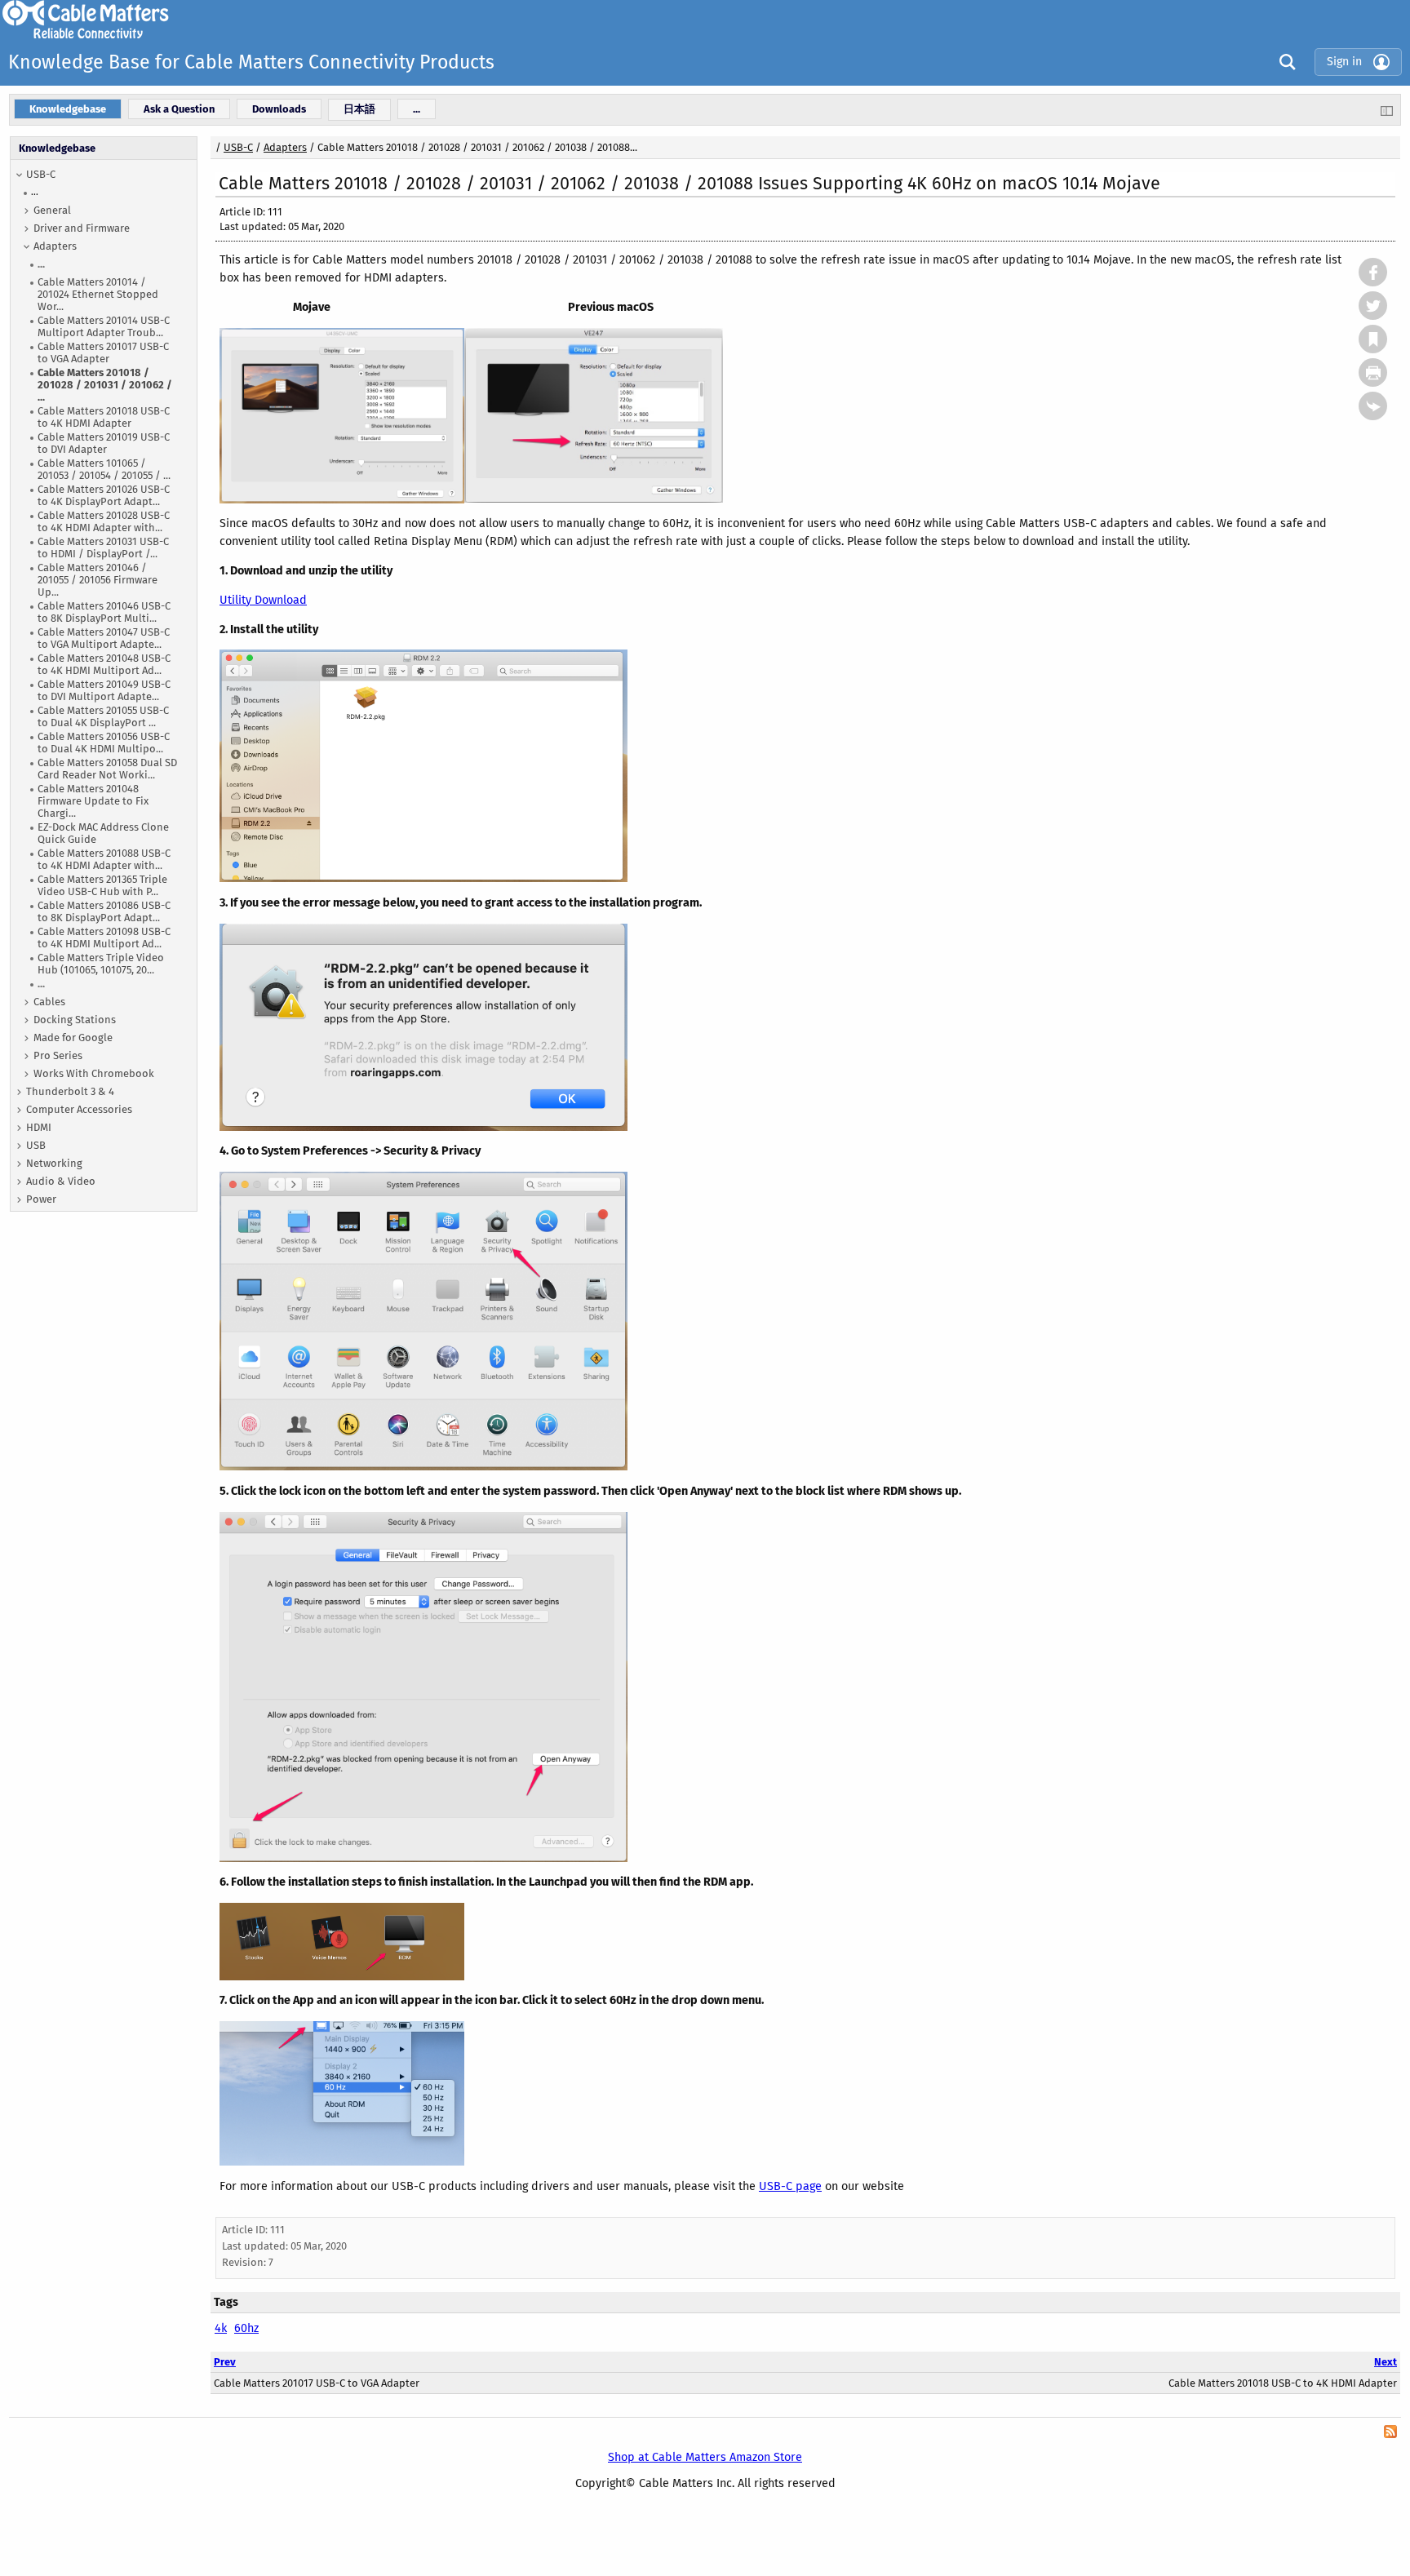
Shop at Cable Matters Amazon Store (705, 2457)
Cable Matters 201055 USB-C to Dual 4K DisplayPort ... (103, 716)
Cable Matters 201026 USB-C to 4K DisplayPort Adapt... (104, 495)
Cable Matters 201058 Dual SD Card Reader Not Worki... (107, 769)
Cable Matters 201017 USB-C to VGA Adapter (103, 352)
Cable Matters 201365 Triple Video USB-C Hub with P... (102, 885)
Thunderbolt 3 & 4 (70, 1091)
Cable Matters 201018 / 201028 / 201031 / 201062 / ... (105, 385)
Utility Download (263, 600)
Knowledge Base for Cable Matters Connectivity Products (251, 62)
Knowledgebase (57, 148)
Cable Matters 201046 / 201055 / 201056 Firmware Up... (98, 580)
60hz (246, 2328)
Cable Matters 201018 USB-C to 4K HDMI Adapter (104, 417)
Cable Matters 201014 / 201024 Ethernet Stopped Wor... (98, 294)
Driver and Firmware (82, 228)
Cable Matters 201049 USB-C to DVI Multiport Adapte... (104, 690)
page (807, 2186)
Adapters (55, 246)
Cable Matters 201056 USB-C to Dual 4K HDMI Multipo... (104, 743)
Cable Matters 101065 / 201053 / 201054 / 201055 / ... (104, 469)
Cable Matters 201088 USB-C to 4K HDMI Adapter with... (104, 859)
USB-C (41, 174)
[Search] (1284, 62)
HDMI (39, 1127)
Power (41, 1199)
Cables (49, 1002)
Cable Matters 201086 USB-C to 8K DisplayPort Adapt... (104, 911)
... (35, 192)
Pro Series (58, 1055)
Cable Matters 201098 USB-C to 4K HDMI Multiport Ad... (104, 938)
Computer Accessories (79, 1109)
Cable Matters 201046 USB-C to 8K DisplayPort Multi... (104, 612)
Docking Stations (75, 1020)
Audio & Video (61, 1181)
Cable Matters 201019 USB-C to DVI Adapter (104, 443)
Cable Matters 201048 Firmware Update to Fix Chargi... (93, 801)
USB (36, 1145)
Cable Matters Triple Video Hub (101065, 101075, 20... (101, 964)
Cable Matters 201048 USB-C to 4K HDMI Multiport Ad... (104, 664)
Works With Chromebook (94, 1073)
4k (221, 2328)
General (52, 210)
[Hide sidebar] (1387, 110)
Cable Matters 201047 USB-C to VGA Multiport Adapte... (104, 638)
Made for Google (73, 1037)
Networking (54, 1163)
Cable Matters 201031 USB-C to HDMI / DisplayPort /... (103, 548)
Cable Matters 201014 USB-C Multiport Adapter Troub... (104, 326)
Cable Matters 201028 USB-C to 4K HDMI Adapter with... (104, 521)
